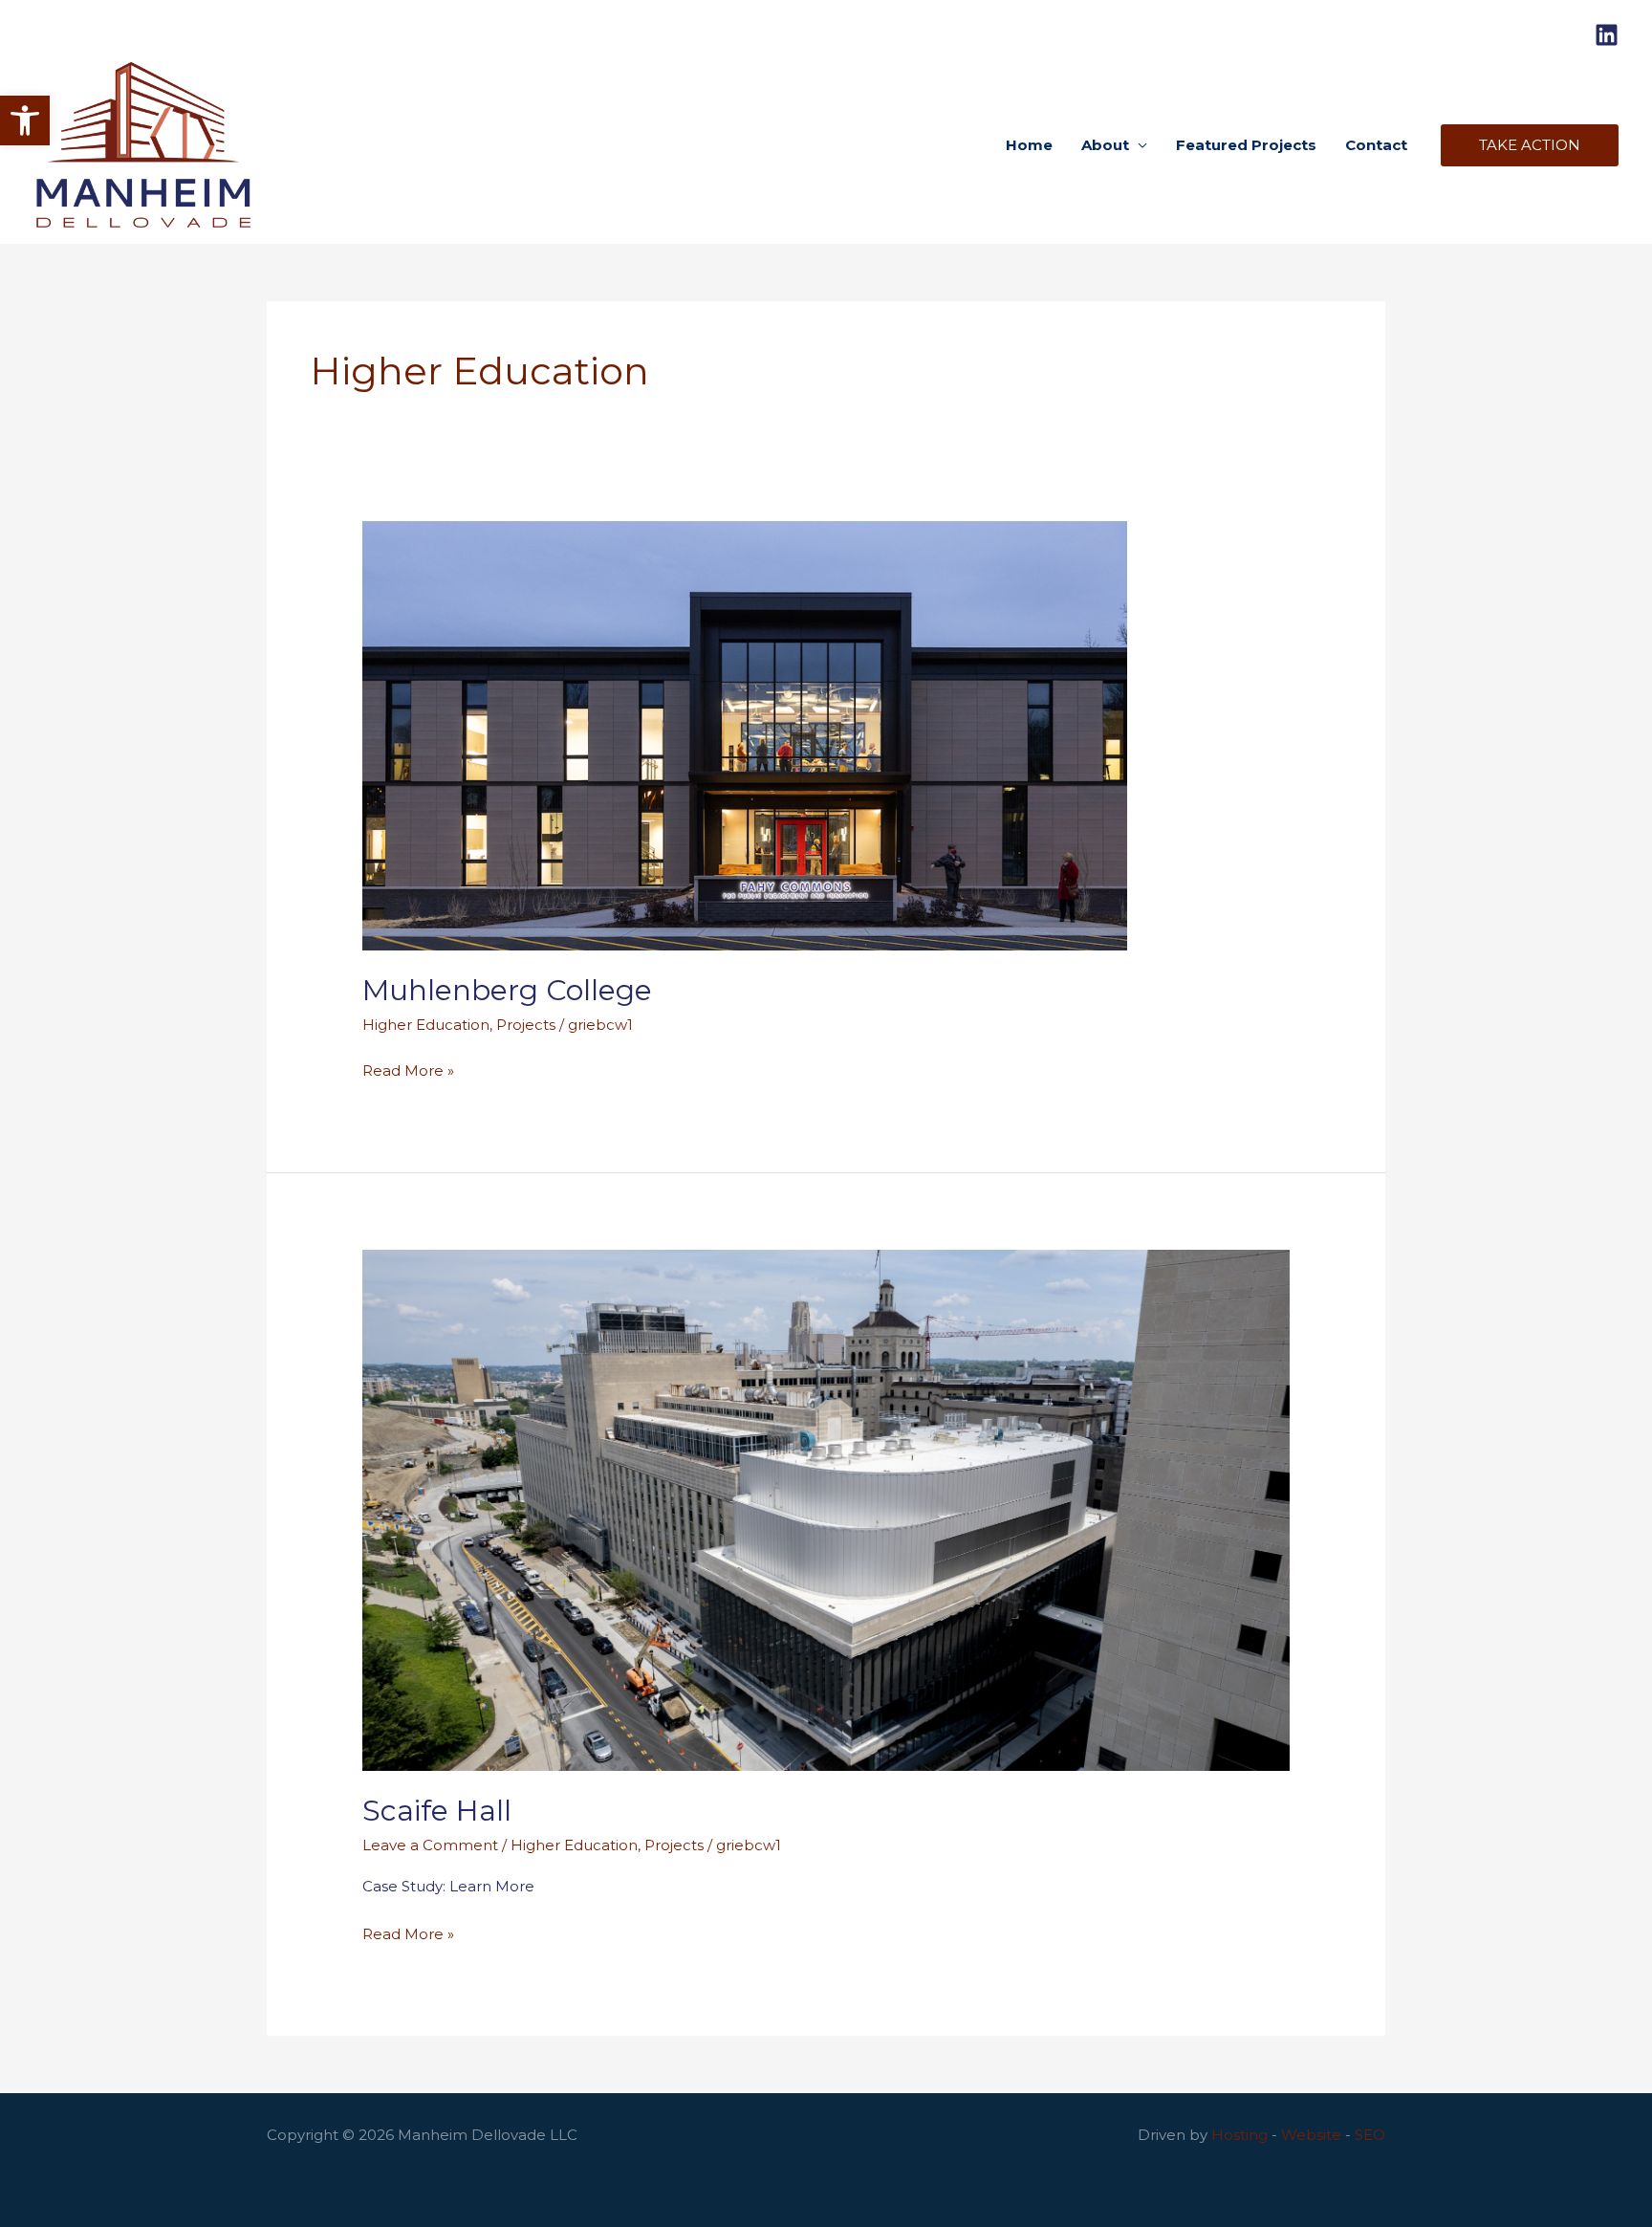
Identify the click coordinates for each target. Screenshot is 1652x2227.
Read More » (408, 1072)
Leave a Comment (430, 1845)
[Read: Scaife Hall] (826, 1508)
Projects (526, 1025)
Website (1311, 2135)
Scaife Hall (437, 1811)
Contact (1376, 145)
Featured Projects (1246, 145)
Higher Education (426, 1025)
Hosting (1239, 2135)
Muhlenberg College (507, 990)
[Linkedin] (1607, 35)
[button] (25, 120)
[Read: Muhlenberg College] (745, 734)
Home (1029, 145)
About (1105, 145)
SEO (1370, 2135)
